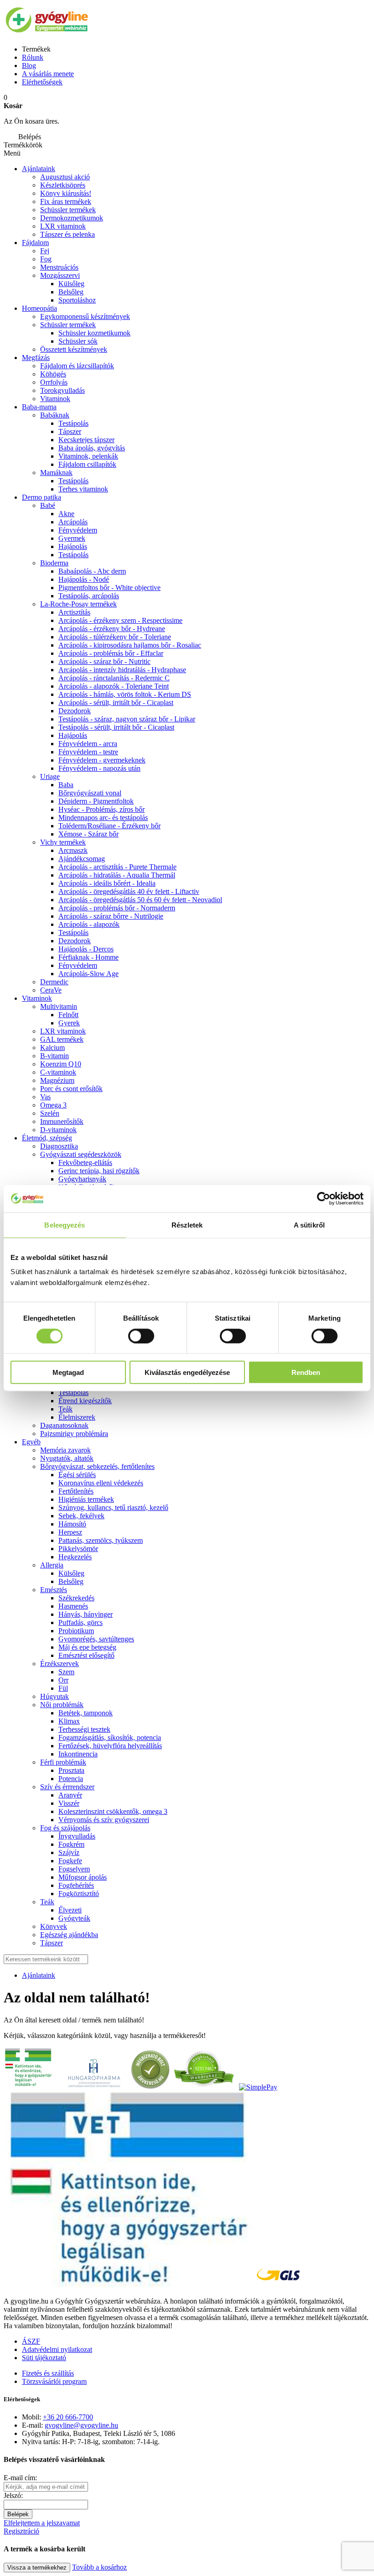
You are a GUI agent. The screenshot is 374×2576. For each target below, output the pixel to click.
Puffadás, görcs (81, 1622)
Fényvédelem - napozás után (99, 768)
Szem (66, 1672)
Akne (66, 514)
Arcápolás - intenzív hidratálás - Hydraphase (122, 670)
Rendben (306, 1372)
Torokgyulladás (62, 390)
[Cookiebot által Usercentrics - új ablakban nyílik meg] (324, 1198)
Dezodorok (75, 711)
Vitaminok (55, 399)
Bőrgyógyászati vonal (90, 793)
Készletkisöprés (63, 185)
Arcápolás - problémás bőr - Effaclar (111, 653)
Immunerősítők (62, 1121)
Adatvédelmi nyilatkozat (57, 2349)
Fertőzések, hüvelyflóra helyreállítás (110, 1746)
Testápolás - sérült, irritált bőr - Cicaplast (116, 727)
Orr (63, 1680)
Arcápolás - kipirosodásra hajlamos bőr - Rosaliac (130, 645)
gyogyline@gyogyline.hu (81, 2425)
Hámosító (72, 1524)
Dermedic (54, 982)
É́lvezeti (70, 1910)
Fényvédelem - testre (88, 752)
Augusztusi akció (65, 177)
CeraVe (51, 990)
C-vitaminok (58, 1072)
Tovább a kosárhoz (99, 2567)
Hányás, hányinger (86, 1614)
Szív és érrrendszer (67, 1787)
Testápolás (73, 555)
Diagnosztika (59, 1146)
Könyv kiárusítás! (66, 193)
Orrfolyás (54, 382)
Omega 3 (53, 1105)
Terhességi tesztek (84, 1729)
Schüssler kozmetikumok (94, 333)
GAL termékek (62, 1039)
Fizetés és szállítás (48, 2373)
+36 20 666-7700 (68, 2417)
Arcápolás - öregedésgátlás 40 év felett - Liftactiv (129, 891)
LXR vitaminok (63, 226)
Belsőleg (71, 1581)
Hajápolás (73, 546)
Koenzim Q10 (61, 1064)
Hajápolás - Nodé (84, 579)
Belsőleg (71, 292)
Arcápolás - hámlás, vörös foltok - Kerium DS (125, 694)
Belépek (18, 2514)
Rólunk (33, 57)
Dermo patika (42, 497)
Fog (46, 259)
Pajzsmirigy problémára (74, 1434)
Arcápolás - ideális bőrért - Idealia (107, 883)
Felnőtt (68, 1015)
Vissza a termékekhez (37, 2568)
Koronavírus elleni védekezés (101, 1483)
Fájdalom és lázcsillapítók (77, 366)
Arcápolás (73, 522)
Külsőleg (71, 1573)
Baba (66, 785)
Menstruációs (59, 267)
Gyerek (69, 1023)
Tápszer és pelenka (68, 234)
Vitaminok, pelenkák (88, 456)
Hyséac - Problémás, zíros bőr (101, 809)
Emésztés (54, 1590)
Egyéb (31, 1442)
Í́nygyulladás (77, 1836)
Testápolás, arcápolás (89, 596)
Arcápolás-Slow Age (88, 974)
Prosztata (71, 1770)
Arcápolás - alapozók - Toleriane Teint (114, 686)
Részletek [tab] (187, 1225)
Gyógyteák (74, 1918)
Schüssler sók (78, 341)
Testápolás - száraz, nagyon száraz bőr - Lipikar (127, 719)
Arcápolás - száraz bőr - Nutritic (104, 661)
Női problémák (62, 1705)
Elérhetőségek (42, 82)
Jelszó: (13, 2495)
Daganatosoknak (64, 1425)
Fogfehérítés (76, 1885)
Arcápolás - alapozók (89, 924)
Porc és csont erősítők (71, 1089)
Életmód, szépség (47, 1138)
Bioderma (54, 563)
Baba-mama (39, 407)
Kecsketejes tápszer (86, 440)
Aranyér (70, 1795)
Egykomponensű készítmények (85, 316)
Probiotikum (76, 1631)
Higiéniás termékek (86, 1499)
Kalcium (52, 1048)
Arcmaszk (73, 850)
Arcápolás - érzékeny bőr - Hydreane (112, 629)
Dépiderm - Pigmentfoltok (96, 801)
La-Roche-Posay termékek (78, 604)
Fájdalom (35, 243)
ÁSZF (31, 2341)
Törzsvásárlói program (54, 2381)
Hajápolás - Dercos (86, 949)
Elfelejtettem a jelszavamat (42, 2523)
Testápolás (73, 423)
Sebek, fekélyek (81, 1516)
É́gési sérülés (77, 1475)
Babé (48, 505)
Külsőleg (71, 284)
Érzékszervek (60, 1664)
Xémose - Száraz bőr (88, 834)
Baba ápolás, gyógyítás (92, 448)
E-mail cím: (20, 2478)
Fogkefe (70, 1861)
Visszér (69, 1803)
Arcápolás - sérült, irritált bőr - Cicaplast (116, 703)
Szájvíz (69, 1852)
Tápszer (70, 431)
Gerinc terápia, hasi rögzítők (99, 1171)
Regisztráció (21, 2531)
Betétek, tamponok (86, 1713)
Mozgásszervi (60, 275)
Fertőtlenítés (76, 1491)
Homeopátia (39, 308)
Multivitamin (59, 1006)
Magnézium (57, 1080)
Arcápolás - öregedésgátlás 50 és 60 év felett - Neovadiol (140, 900)
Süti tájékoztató (44, 2358)
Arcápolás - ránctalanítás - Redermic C (114, 678)
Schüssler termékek (68, 210)
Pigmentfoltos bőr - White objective (109, 588)
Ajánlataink (39, 169)
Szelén (50, 1113)
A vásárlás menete (48, 74)
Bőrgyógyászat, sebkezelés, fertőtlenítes (97, 1466)
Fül (63, 1688)
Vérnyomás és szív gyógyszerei (104, 1820)
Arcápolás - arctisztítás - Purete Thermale (117, 867)
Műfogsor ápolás (83, 1877)
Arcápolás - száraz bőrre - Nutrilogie (111, 916)
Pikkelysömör (78, 1549)
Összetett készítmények (74, 349)
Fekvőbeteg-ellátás (85, 1163)
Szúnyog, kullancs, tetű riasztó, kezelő (113, 1507)
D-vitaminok (58, 1130)
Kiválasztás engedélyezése (187, 1372)
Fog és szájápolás (65, 1828)
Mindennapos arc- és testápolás (103, 818)
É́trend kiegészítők (85, 1401)
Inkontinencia (78, 1754)
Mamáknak (56, 473)
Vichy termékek (63, 842)
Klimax (69, 1721)
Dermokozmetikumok (72, 218)
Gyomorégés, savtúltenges (96, 1639)
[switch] (141, 1336)
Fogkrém (71, 1844)
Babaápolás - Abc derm (92, 571)
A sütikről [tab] (309, 1225)
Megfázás (36, 358)
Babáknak (55, 415)
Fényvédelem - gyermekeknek (102, 760)
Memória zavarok (65, 1450)
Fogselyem (74, 1869)
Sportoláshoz (77, 300)
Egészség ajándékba (69, 1935)
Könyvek (54, 1926)
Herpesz (70, 1532)
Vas (45, 1097)
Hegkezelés (75, 1557)
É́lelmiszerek (77, 1417)
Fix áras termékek (66, 201)
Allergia (52, 1565)
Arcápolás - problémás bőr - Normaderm (117, 908)
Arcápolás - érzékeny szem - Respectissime (120, 620)
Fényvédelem (78, 530)
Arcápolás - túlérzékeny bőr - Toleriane (115, 637)
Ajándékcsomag (82, 859)
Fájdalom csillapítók (87, 464)
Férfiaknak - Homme (88, 957)
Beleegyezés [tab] (65, 1225)
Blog (29, 65)
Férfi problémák (63, 1762)
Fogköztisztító (79, 1894)
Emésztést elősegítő (86, 1655)
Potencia (71, 1779)
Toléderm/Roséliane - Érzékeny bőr (109, 826)
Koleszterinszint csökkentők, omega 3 (113, 1811)
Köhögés (53, 374)
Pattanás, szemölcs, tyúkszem (101, 1540)
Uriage (50, 776)
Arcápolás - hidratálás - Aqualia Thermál (117, 875)
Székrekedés (76, 1598)
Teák (65, 1409)
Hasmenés (73, 1606)
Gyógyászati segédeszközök (81, 1154)
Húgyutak (55, 1696)
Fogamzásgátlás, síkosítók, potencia (110, 1737)
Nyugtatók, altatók (67, 1458)
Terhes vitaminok (83, 489)
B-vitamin (55, 1056)
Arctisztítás (74, 612)
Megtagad (68, 1372)
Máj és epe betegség (87, 1647)
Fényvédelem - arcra (88, 744)
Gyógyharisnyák (82, 1179)
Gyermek (72, 538)
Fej (45, 251)
